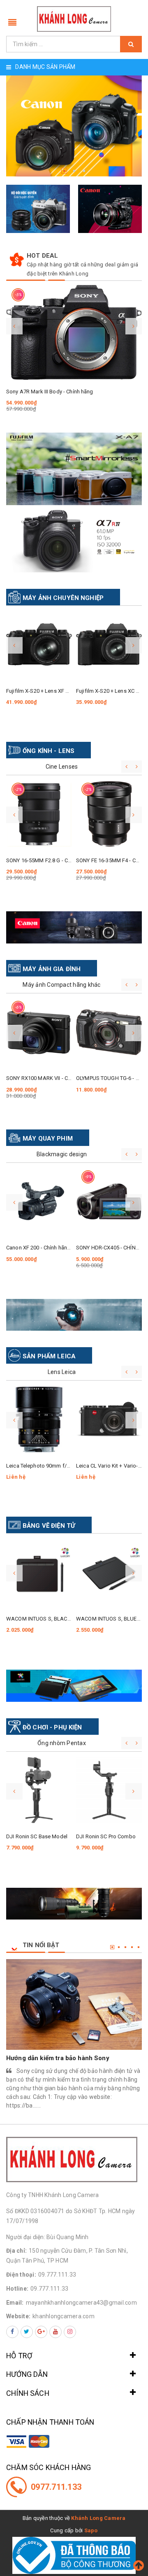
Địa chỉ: (16, 2251)
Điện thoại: (21, 2275)
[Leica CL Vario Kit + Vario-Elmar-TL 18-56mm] (109, 1419)
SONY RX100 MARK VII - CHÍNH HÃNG (51, 1078)
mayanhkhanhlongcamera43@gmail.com (81, 2303)
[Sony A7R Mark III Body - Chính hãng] (74, 332)
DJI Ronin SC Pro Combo (106, 1836)
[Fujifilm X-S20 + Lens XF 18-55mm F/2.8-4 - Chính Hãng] (39, 645)
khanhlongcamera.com (64, 2316)
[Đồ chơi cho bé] (74, 1686)
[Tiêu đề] (74, 469)
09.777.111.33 (57, 2275)
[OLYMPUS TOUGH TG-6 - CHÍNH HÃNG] (109, 1032)
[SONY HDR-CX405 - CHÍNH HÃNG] (109, 1202)
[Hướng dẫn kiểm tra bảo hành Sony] (74, 2004)
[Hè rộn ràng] (74, 1315)
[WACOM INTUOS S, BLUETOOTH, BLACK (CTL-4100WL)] (109, 1572)
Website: (18, 2316)
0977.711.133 (56, 2487)
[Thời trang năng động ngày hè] (74, 927)
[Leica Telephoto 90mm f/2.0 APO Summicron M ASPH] (39, 1419)
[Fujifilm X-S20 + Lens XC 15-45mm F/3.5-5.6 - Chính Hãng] (109, 645)
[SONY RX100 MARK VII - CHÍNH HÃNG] (39, 1032)
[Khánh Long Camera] (74, 19)
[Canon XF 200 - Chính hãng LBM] (39, 1202)
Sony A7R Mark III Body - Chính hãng (50, 392)
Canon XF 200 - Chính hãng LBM (44, 1248)
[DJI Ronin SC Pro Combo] (109, 1790)
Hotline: (17, 2289)
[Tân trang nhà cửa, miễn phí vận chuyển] (74, 1904)
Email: (15, 2303)
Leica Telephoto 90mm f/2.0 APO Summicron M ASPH (71, 1466)
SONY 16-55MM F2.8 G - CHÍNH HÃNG (51, 860)
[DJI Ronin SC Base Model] (39, 1790)
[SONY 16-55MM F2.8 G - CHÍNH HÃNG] (39, 814)
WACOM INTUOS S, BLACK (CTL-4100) (52, 1619)
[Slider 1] (74, 126)
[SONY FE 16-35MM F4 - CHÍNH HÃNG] (109, 814)
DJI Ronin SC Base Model (37, 1836)
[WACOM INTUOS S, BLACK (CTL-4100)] (39, 1572)
